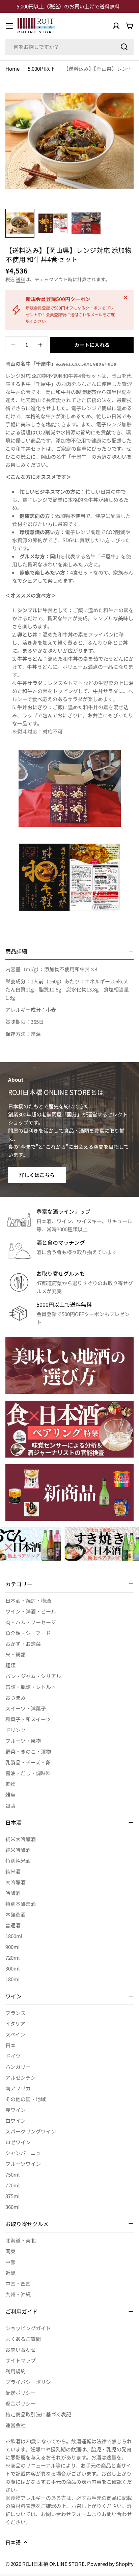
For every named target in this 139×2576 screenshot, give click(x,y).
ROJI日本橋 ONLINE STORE (53, 2564)
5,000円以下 (41, 69)
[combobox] (69, 47)
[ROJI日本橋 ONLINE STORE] (69, 1365)
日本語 (13, 2542)
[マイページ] (116, 26)
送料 (21, 279)
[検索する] (124, 47)
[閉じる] (126, 298)
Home (12, 69)
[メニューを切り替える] (9, 26)
